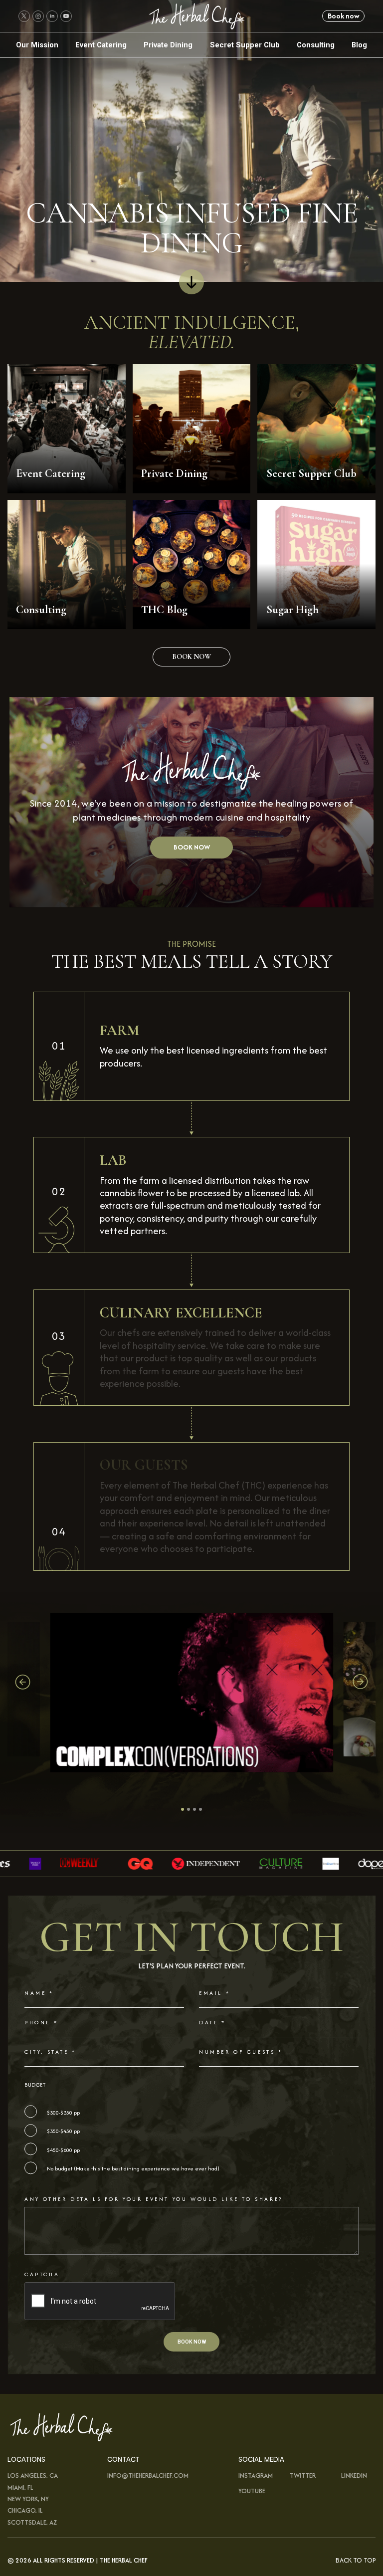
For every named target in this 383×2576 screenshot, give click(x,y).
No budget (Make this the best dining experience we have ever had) (133, 2169)
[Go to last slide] (23, 1682)
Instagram (256, 2475)
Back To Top (356, 2560)
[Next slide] (360, 1682)
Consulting (316, 45)
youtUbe (252, 2490)
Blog (359, 45)
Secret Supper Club (245, 45)
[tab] (183, 1810)
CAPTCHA (42, 2274)
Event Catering (101, 45)
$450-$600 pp (63, 2150)
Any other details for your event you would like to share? (154, 2199)
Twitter (303, 2475)
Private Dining (168, 45)
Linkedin (354, 2475)
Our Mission (37, 45)
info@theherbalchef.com (148, 2475)
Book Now (191, 847)
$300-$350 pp (63, 2113)
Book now (344, 16)
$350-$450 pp (63, 2131)
